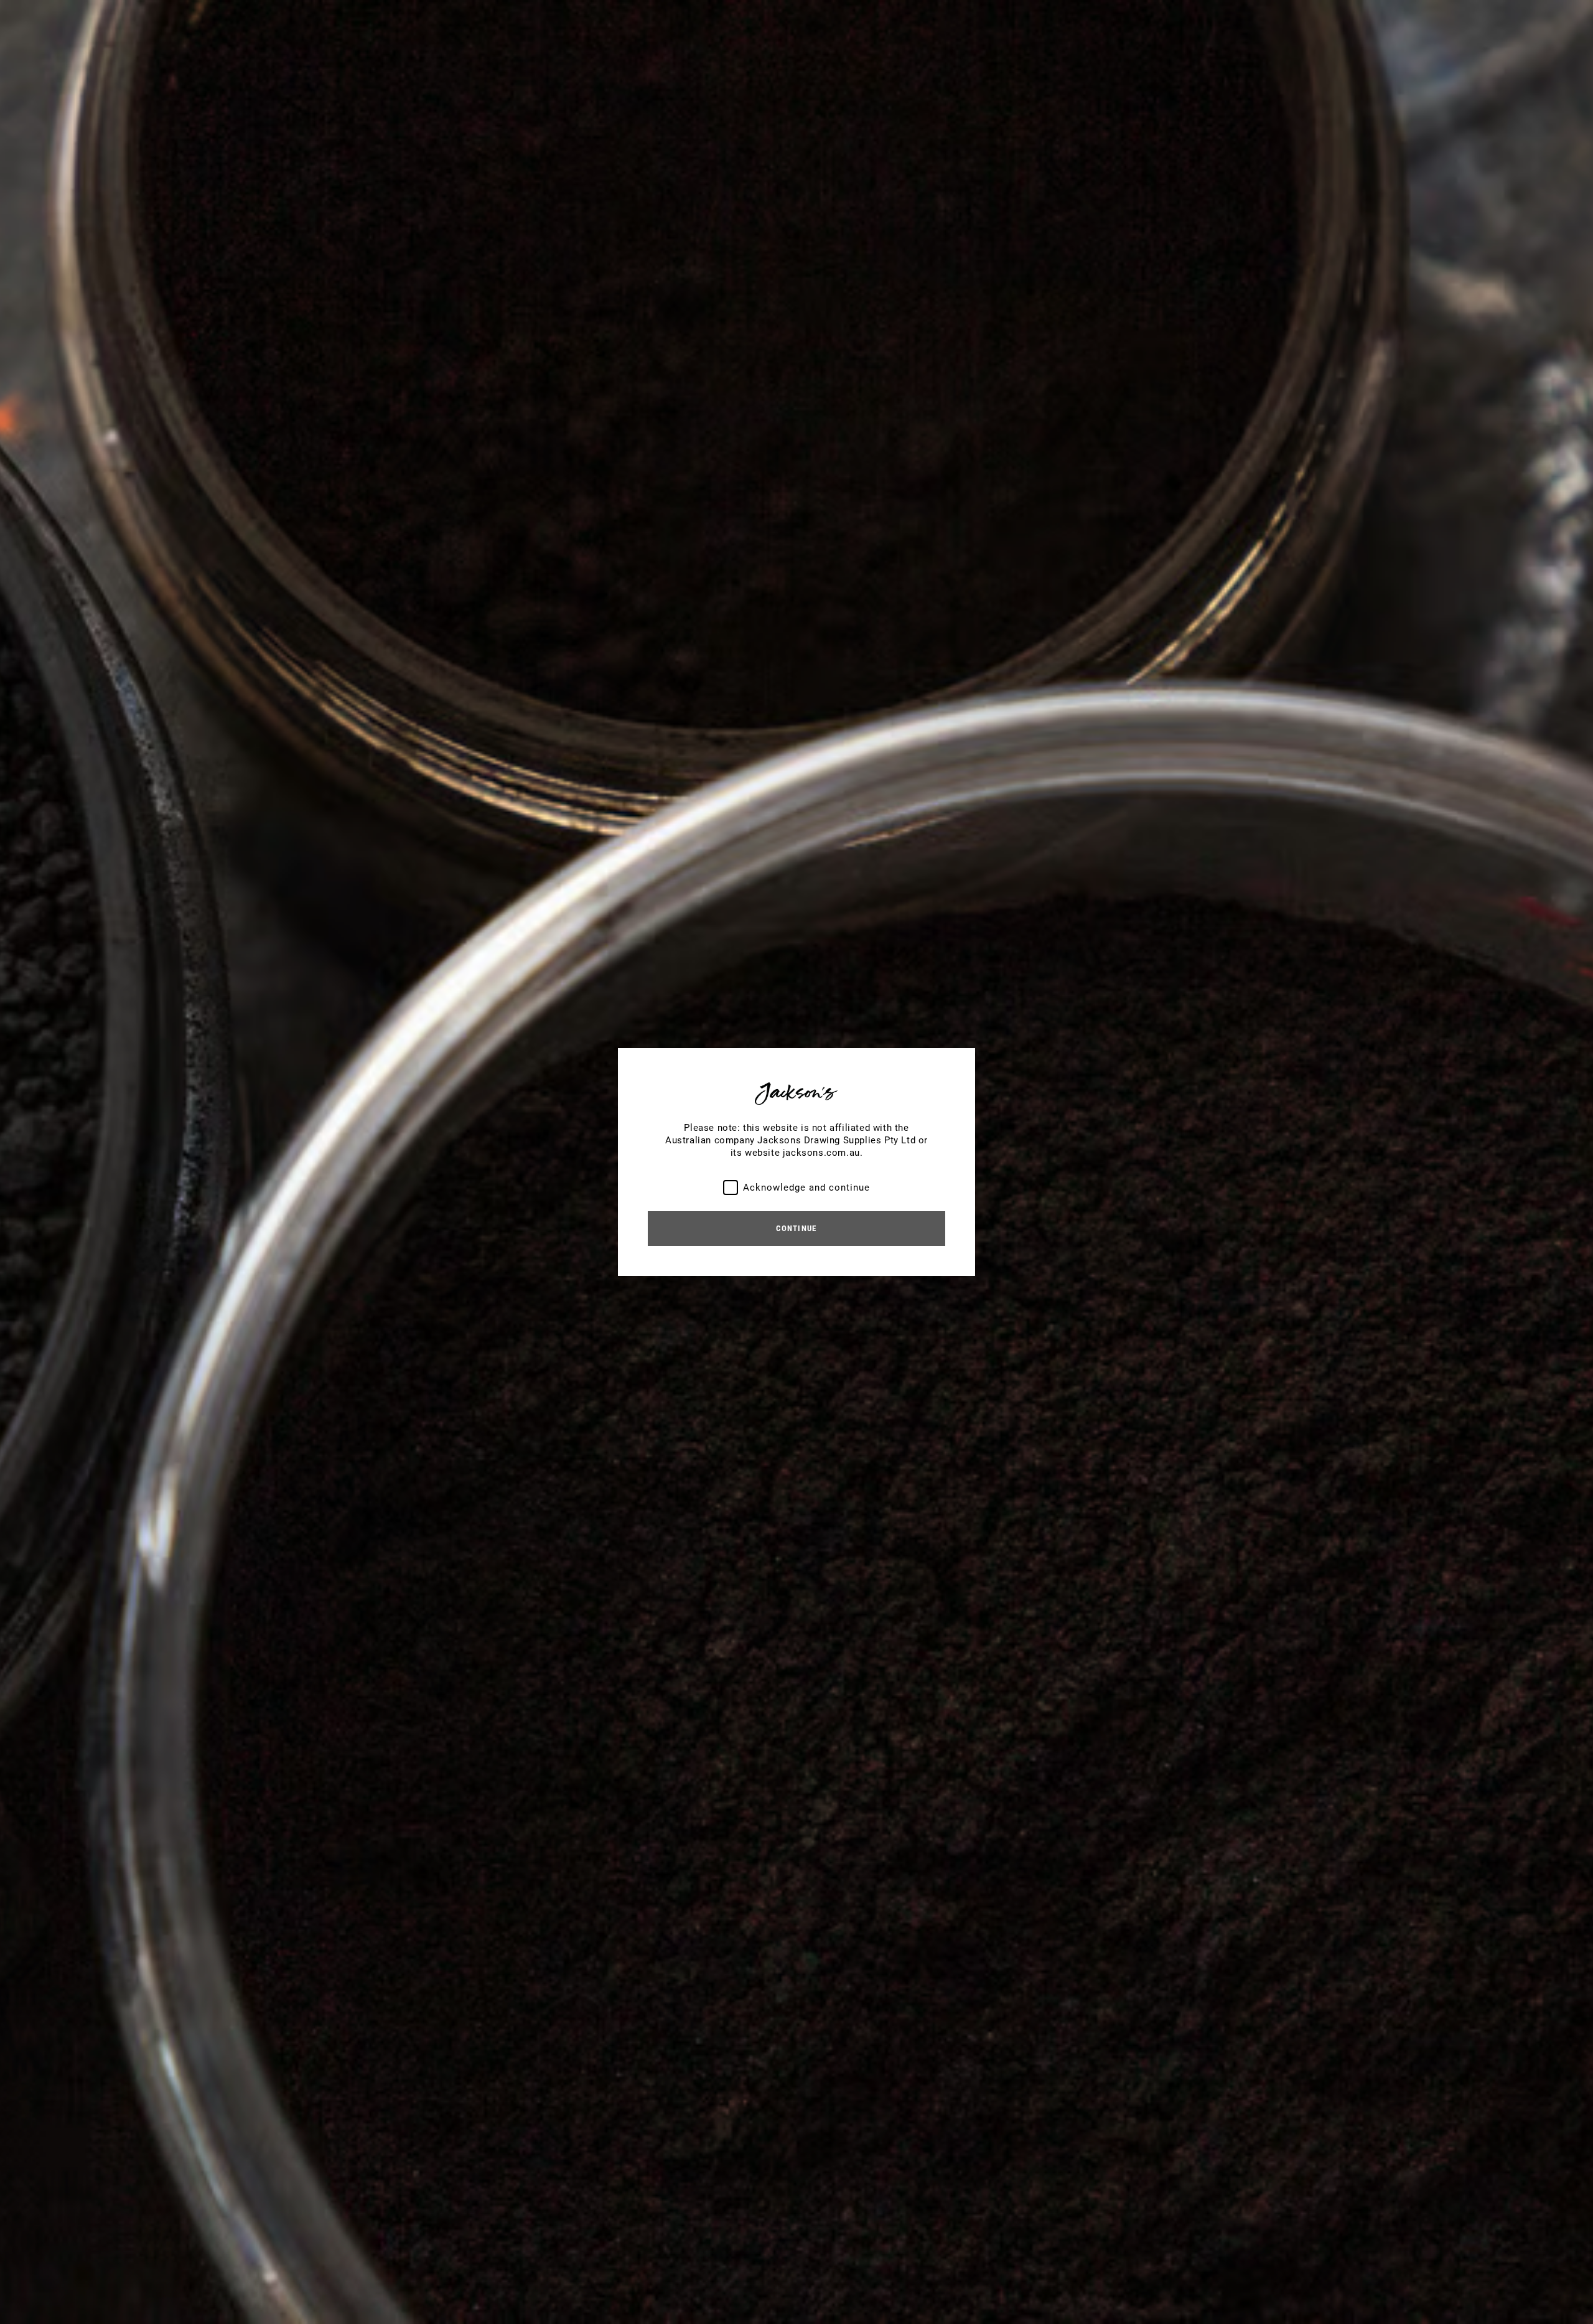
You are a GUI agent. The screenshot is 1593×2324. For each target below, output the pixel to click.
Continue (796, 1228)
